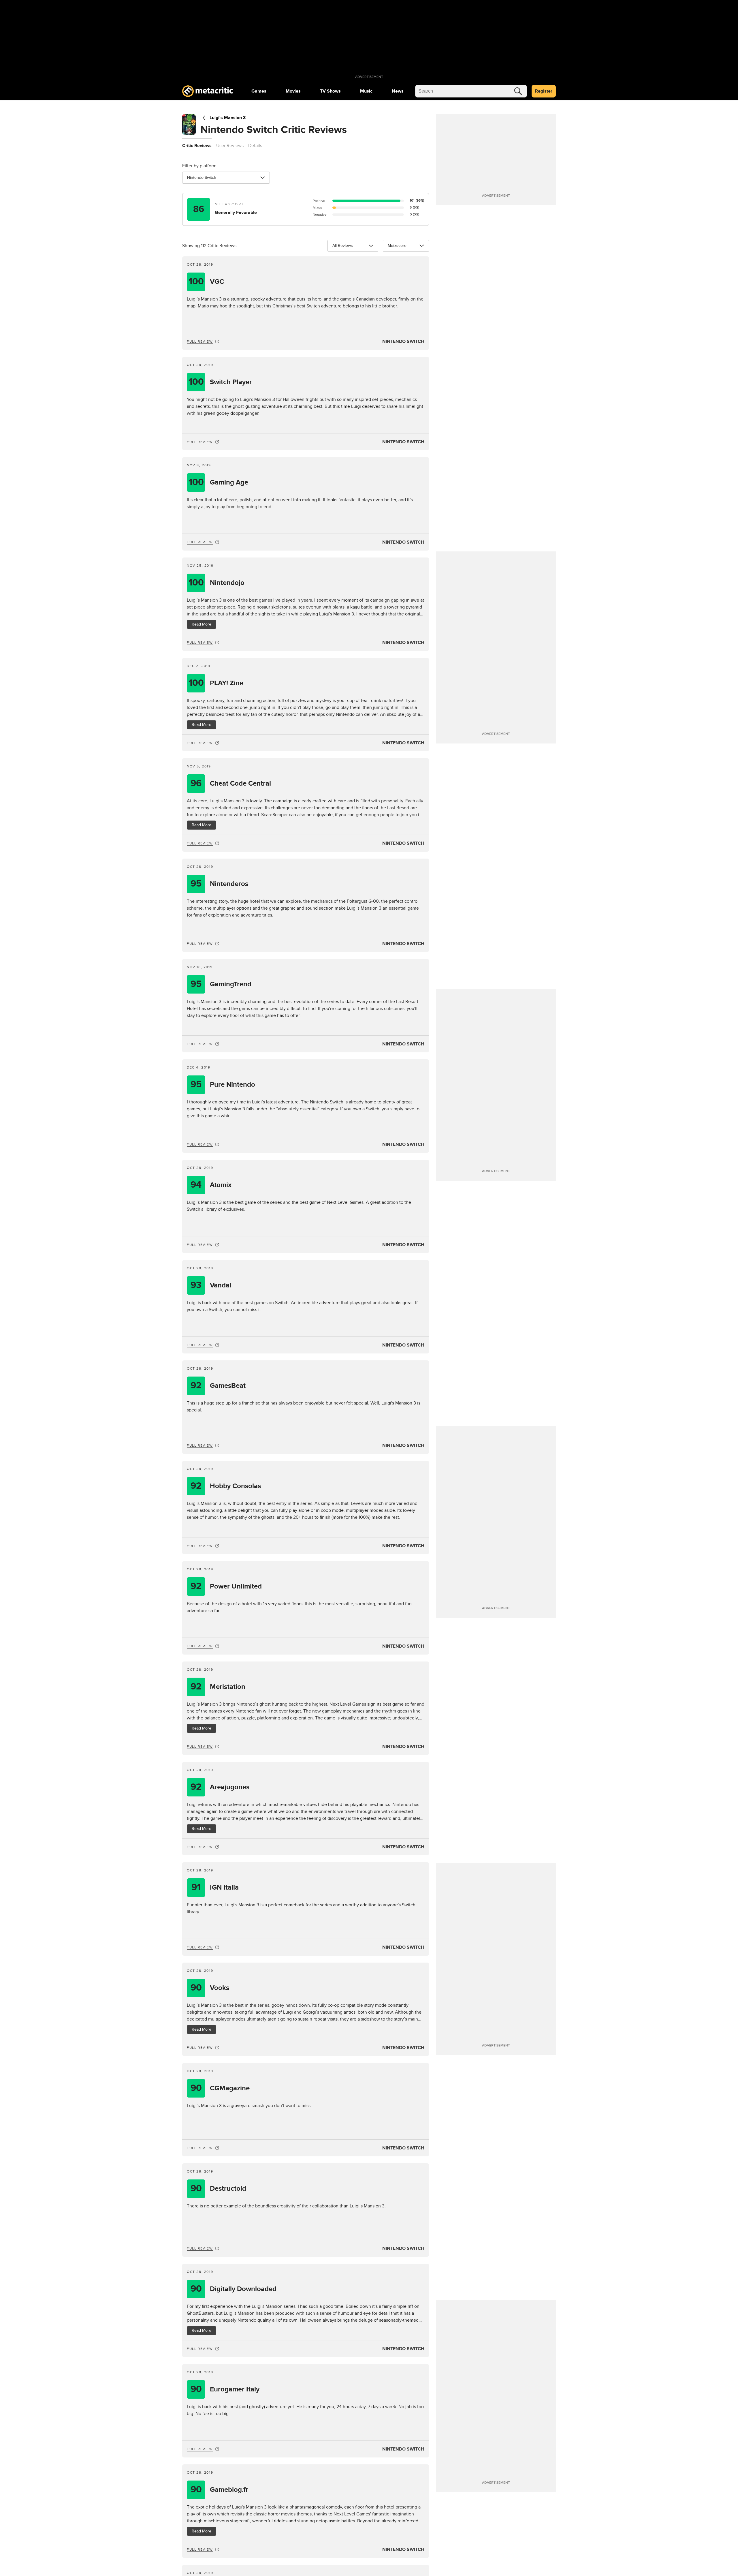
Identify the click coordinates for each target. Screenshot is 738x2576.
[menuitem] (259, 91)
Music (366, 91)
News (398, 91)
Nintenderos (219, 884)
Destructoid (219, 2189)
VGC (206, 282)
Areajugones (220, 1787)
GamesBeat (218, 1386)
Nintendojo (217, 583)
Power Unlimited (226, 1586)
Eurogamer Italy (225, 2389)
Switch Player (220, 382)
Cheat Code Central (231, 783)
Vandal (211, 1285)
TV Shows (330, 91)
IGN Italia (215, 1887)
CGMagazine (220, 2088)
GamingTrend (221, 984)
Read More (202, 624)
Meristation (218, 1687)
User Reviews (230, 146)
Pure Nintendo (223, 1085)
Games (259, 91)
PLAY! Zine (216, 683)
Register (544, 91)
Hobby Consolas (226, 1486)
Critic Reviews (197, 146)
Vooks (210, 1988)
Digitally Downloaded (234, 2289)
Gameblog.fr (220, 2490)
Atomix (211, 1185)
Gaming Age (219, 482)
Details (255, 146)
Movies (293, 91)
